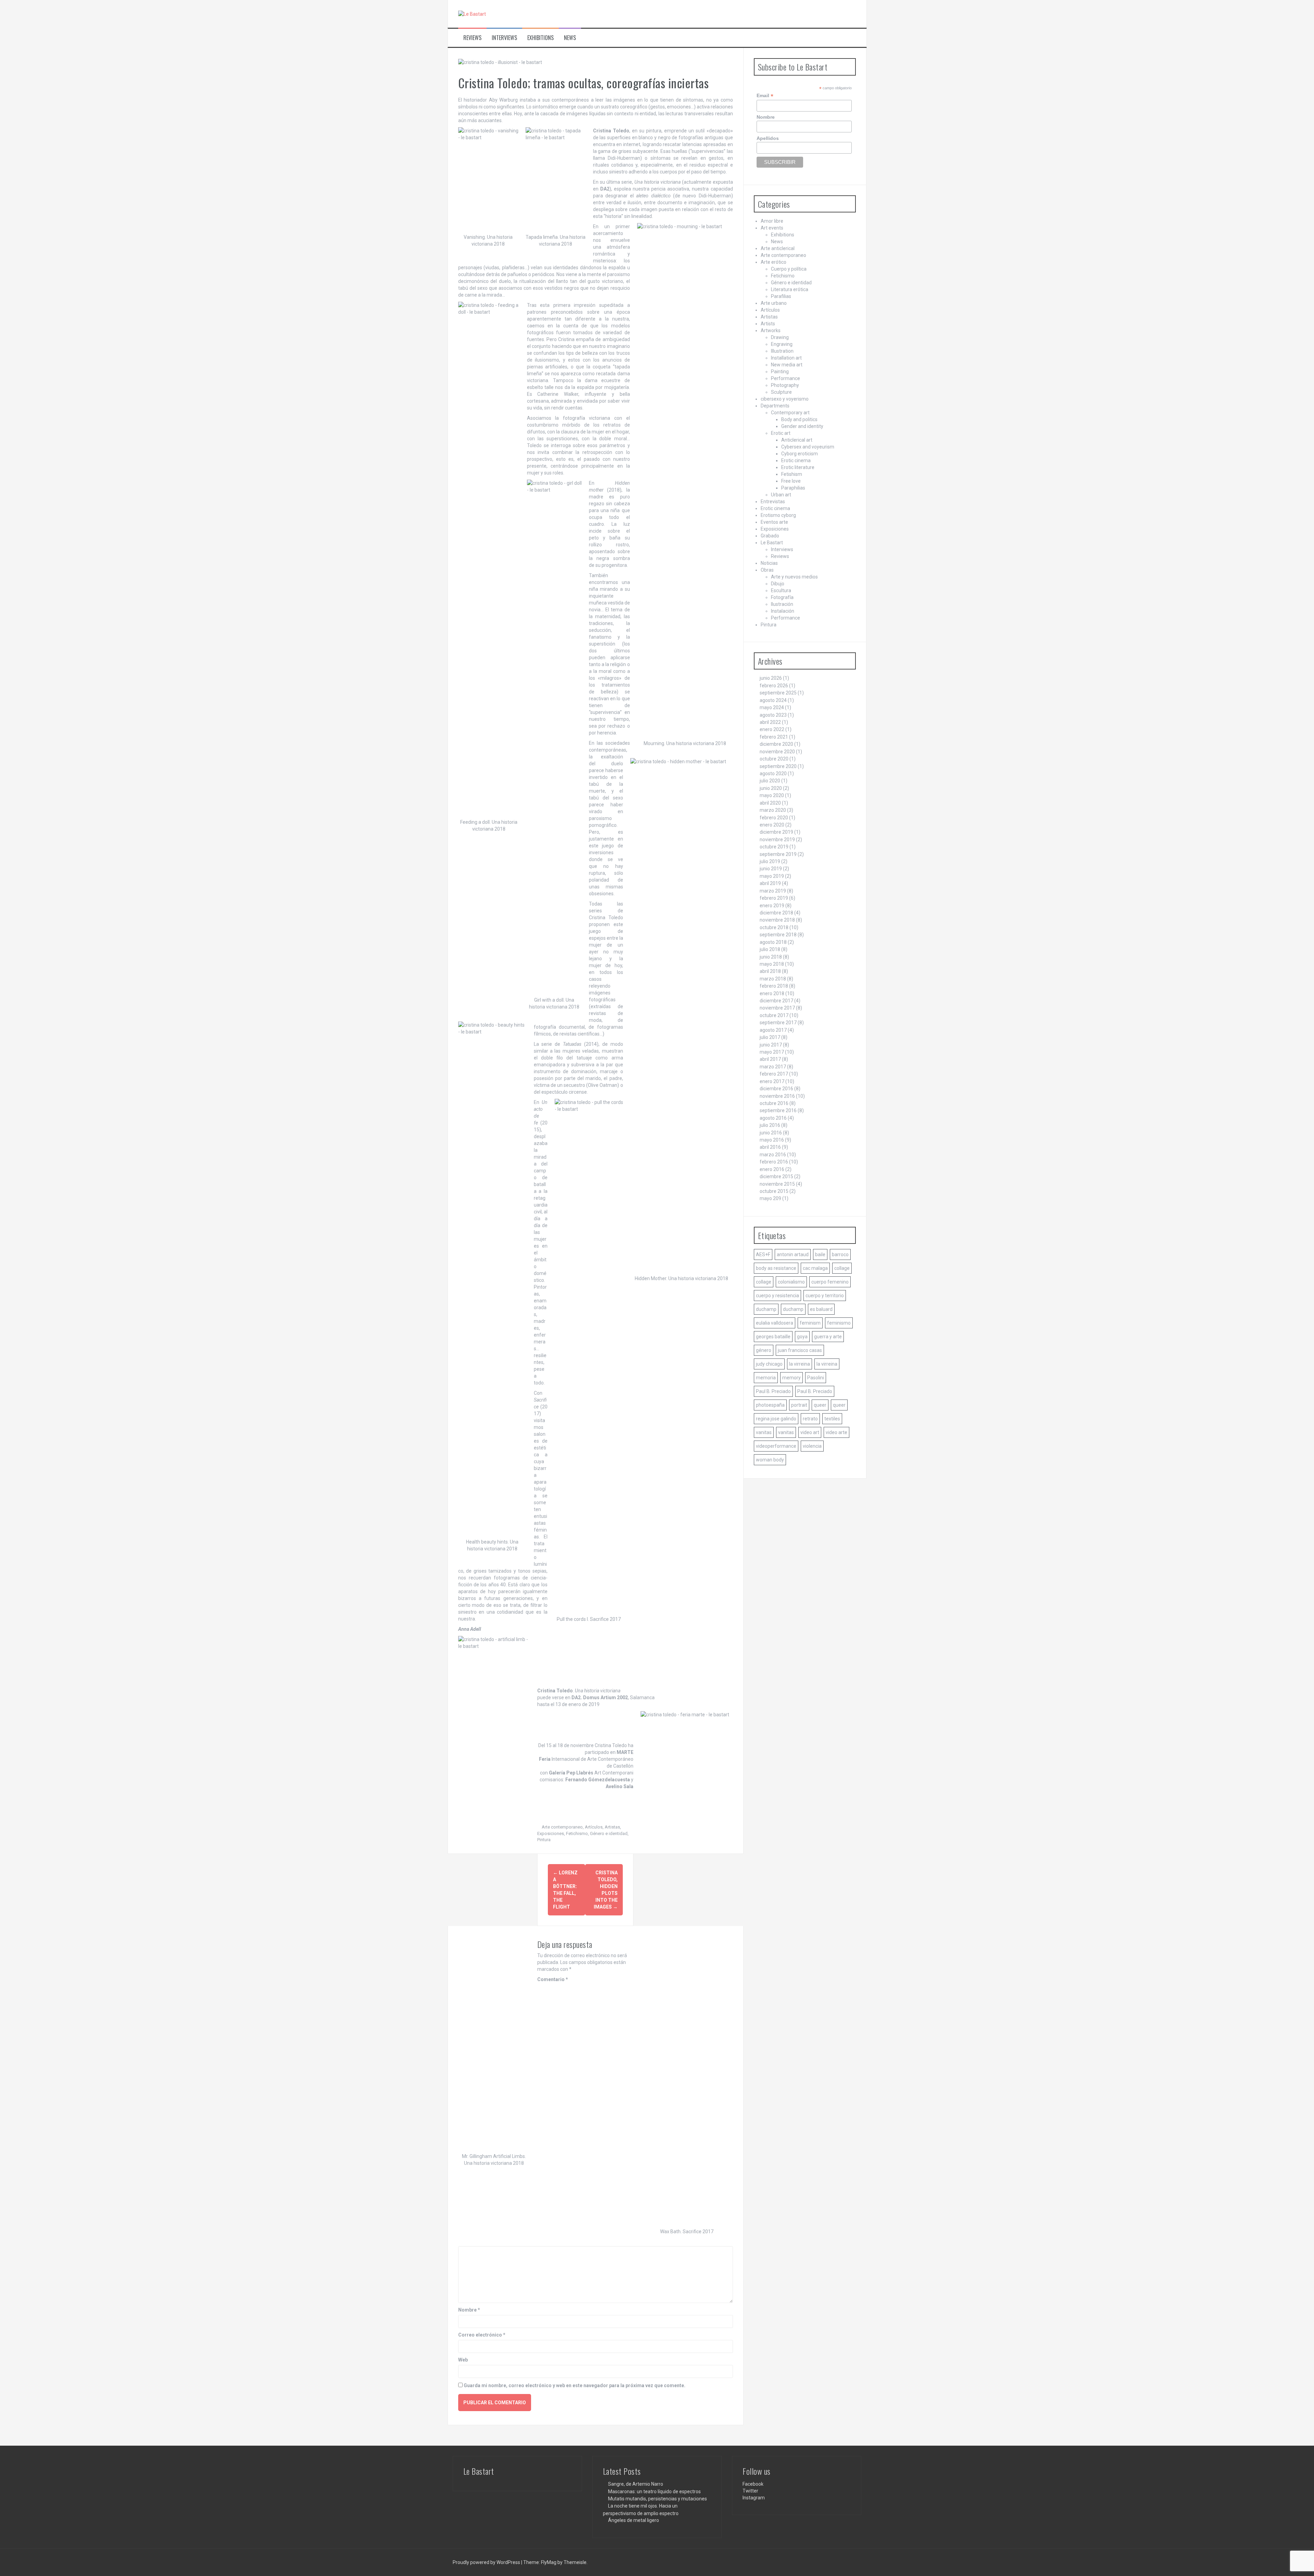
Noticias (769, 563)
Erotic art (781, 433)
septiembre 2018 (778, 935)
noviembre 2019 (777, 840)
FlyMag (549, 2562)
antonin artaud (793, 1254)
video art (810, 1432)
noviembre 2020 (777, 752)
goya (802, 1337)
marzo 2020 (773, 810)
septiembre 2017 (778, 1023)
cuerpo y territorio (825, 1296)
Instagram (754, 2498)
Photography (785, 385)
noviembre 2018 (777, 920)
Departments (775, 406)
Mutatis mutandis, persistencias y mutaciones (658, 2499)
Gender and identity (802, 426)
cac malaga (815, 1268)
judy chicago (769, 1364)
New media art (787, 365)
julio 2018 (770, 949)
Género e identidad (609, 1833)
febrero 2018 (774, 986)
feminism (810, 1323)
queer (820, 1405)
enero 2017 (772, 1081)
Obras (767, 570)
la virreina (800, 1364)
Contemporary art (790, 413)
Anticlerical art (797, 440)
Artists (768, 324)
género (764, 1350)
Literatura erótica (790, 289)
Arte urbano (774, 303)
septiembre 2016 (778, 1110)
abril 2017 (770, 1059)
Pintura (544, 1840)
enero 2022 (772, 729)
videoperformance (776, 1446)
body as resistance (776, 1268)
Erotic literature (798, 467)
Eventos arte (774, 522)
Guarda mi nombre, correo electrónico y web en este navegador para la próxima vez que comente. (575, 2385)
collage (842, 1268)
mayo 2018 (772, 964)
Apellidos (768, 138)
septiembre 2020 (778, 766)
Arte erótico (774, 262)
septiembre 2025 (778, 693)
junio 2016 (771, 1133)
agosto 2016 (773, 1118)
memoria (766, 1378)
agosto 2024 (773, 700)
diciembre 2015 (776, 1176)
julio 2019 (770, 861)
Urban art (781, 495)
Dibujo (778, 584)
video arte (836, 1432)
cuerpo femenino (830, 1282)
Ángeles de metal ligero (634, 2520)
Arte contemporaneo (562, 1827)
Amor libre (772, 221)
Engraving (782, 344)
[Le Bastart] (472, 14)
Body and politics (799, 419)
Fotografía (782, 597)
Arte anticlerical (778, 248)
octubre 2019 (774, 847)
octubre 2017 (774, 1015)
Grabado (770, 536)
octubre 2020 (774, 759)
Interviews (504, 38)
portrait (799, 1405)
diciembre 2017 (776, 1001)
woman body (770, 1460)
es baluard (821, 1309)
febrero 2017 (774, 1074)
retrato (810, 1419)
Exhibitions (540, 38)
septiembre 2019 (778, 854)
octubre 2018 (774, 927)
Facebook (753, 2484)
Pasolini (816, 1378)
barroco (840, 1254)
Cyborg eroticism (800, 454)
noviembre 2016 (777, 1096)
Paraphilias (793, 488)
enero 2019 (772, 906)
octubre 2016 (774, 1103)
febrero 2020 (774, 818)
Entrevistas (773, 502)
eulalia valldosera (775, 1323)
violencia (812, 1446)
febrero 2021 (774, 737)
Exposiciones (551, 1833)
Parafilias (781, 296)
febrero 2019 (774, 898)
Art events (772, 228)
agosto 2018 (773, 942)
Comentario (553, 1979)
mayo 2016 (772, 1140)
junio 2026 (771, 678)
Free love (791, 481)
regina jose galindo (776, 1419)
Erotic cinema (796, 460)
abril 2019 (770, 883)
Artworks (771, 330)
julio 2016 (770, 1125)
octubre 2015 (774, 1191)
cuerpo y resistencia (777, 1296)
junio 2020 (771, 788)
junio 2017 (771, 1045)
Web (463, 2360)
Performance (785, 378)
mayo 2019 (772, 876)
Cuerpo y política (789, 269)
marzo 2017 (773, 1067)
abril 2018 (770, 971)
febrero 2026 (774, 686)
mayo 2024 (772, 707)
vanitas (764, 1432)
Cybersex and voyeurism (808, 447)
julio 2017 (770, 1037)
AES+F (763, 1254)
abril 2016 (770, 1147)
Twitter (750, 2491)
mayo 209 (770, 1198)
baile (820, 1254)
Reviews (472, 38)
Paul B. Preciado (773, 1391)
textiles (832, 1419)
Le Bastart (772, 543)
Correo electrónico (482, 2335)
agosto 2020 (773, 773)
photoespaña (770, 1405)
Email (765, 96)
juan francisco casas (800, 1350)
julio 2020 (770, 781)
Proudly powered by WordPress (487, 2562)
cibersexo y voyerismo (785, 399)
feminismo (839, 1323)
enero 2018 (772, 993)
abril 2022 (770, 722)
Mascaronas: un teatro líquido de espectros (654, 2492)
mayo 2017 (772, 1052)
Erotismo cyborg (778, 515)
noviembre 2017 (777, 1008)
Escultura (781, 590)
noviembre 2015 (777, 1184)
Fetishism (792, 474)
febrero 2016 (774, 1162)
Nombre (469, 2310)
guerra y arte (828, 1337)
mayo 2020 (772, 795)
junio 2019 (771, 869)
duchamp (766, 1309)
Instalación (783, 611)
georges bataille (773, 1337)
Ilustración (782, 604)
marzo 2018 (773, 979)
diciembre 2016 (776, 1089)
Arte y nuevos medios (794, 577)
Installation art (786, 358)
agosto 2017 (773, 1030)
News (570, 38)
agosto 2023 (773, 715)
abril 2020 (770, 803)
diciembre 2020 (776, 744)
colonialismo (791, 1282)
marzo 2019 (773, 891)
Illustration (782, 351)
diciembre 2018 (776, 913)
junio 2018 (771, 957)
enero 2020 (772, 825)
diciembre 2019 (776, 832)
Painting (780, 372)
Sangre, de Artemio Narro (636, 2484)
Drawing (780, 337)
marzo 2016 (773, 1155)
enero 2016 (772, 1169)
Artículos (594, 1827)
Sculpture (781, 392)
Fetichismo (577, 1833)
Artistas (612, 1827)
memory (791, 1378)
